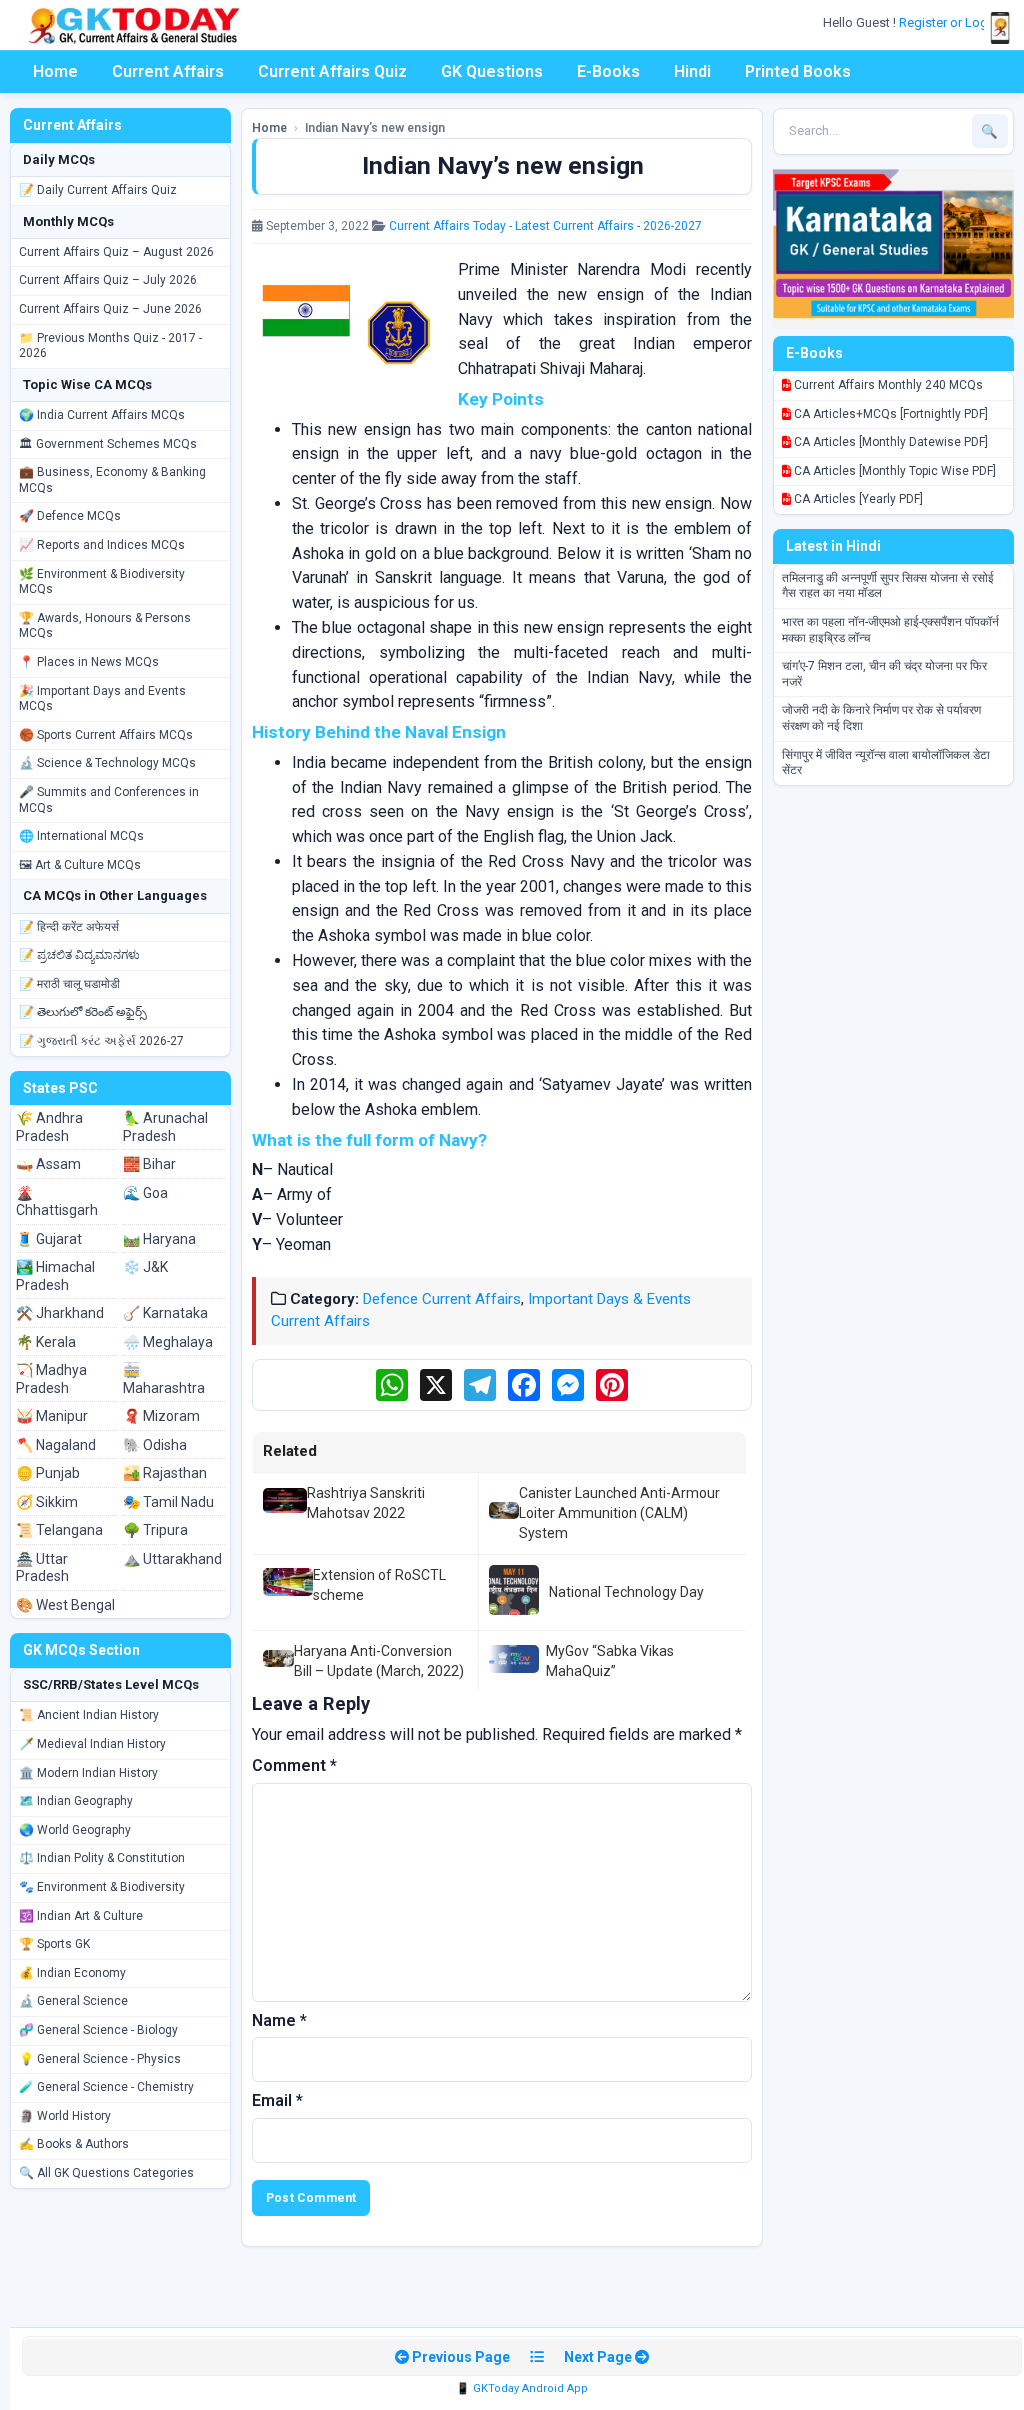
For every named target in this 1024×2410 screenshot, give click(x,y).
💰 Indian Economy (72, 1973)
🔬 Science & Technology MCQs (107, 763)
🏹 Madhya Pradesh (51, 1379)
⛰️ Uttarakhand (172, 1559)
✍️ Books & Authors (74, 2144)
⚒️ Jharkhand (60, 1313)
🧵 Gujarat (49, 1239)
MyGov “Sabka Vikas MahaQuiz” (610, 1661)
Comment (294, 1765)
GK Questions (492, 71)
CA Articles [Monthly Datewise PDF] (889, 442)
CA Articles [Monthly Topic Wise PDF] (893, 471)
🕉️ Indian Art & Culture (81, 1916)
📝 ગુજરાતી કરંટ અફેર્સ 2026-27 (101, 1041)
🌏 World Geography (75, 1830)
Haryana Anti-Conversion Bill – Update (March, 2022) (379, 1661)
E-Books (608, 71)
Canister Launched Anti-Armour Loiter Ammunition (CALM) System (619, 1513)
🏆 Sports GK (54, 1944)
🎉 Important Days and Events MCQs (102, 699)
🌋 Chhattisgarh (57, 1202)
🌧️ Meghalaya (168, 1342)
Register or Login (950, 22)
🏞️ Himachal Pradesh (55, 1276)
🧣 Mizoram (161, 1416)
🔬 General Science (73, 2001)
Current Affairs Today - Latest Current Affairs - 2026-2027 (545, 226)
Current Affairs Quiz (332, 71)
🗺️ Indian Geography (76, 1801)
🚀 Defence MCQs (70, 516)
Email (277, 2100)
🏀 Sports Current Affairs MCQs (106, 735)
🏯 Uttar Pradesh (42, 1568)
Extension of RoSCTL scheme (379, 1585)
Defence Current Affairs (442, 1299)
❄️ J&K (145, 1267)
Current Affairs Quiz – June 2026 (110, 309)
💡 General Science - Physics (100, 2059)
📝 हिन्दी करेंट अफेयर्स (69, 927)
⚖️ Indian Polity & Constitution (102, 1858)
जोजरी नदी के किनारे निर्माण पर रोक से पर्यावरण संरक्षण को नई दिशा (881, 718)
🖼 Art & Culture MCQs (80, 865)
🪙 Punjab (48, 1473)
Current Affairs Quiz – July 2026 (108, 280)
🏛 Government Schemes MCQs (108, 444)
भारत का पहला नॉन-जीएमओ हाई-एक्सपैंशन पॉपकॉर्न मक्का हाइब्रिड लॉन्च (890, 630)
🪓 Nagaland (56, 1445)
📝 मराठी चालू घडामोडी (69, 984)
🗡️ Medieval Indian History (92, 1744)
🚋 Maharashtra (164, 1379)
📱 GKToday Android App (522, 2388)
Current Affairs (168, 71)
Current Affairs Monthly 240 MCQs (887, 385)
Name (279, 2020)
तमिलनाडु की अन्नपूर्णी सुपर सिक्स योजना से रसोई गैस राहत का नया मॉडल (888, 586)
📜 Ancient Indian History (89, 1715)
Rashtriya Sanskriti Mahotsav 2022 (366, 1503)
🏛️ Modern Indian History (88, 1773)
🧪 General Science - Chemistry (106, 2087)
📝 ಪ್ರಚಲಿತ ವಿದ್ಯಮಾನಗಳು (79, 955)
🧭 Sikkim (47, 1502)
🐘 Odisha (155, 1445)
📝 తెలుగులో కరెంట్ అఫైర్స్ (83, 1012)
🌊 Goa (145, 1193)
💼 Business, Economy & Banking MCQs (112, 480)
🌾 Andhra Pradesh (49, 1127)
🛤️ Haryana (159, 1239)
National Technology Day (626, 1592)
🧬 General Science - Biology (98, 2030)
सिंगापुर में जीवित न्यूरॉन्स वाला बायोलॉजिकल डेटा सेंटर (886, 763)
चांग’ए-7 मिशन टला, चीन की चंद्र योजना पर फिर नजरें (884, 674)
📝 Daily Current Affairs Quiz (98, 190)
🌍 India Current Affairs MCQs (102, 415)
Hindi (692, 71)
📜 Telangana (59, 1530)
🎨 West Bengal (65, 1605)
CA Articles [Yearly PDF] (857, 499)
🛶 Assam (48, 1164)
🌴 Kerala (46, 1342)
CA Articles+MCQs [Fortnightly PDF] (889, 414)
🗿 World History (65, 2116)
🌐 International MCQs (81, 836)
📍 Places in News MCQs (89, 662)
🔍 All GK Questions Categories (106, 2173)
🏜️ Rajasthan (165, 1473)
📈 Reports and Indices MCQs (102, 545)
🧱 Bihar (149, 1164)
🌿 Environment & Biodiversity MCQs (102, 582)
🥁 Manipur (52, 1416)
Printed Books (798, 71)
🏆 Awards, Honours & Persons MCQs (105, 626)
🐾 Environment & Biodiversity (102, 1887)
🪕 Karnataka (165, 1313)
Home (55, 71)
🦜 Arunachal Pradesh (165, 1127)
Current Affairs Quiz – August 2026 (116, 252)
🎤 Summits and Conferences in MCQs (109, 800)
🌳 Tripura (155, 1530)
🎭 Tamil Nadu (168, 1502)
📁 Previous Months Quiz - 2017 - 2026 (110, 346)
